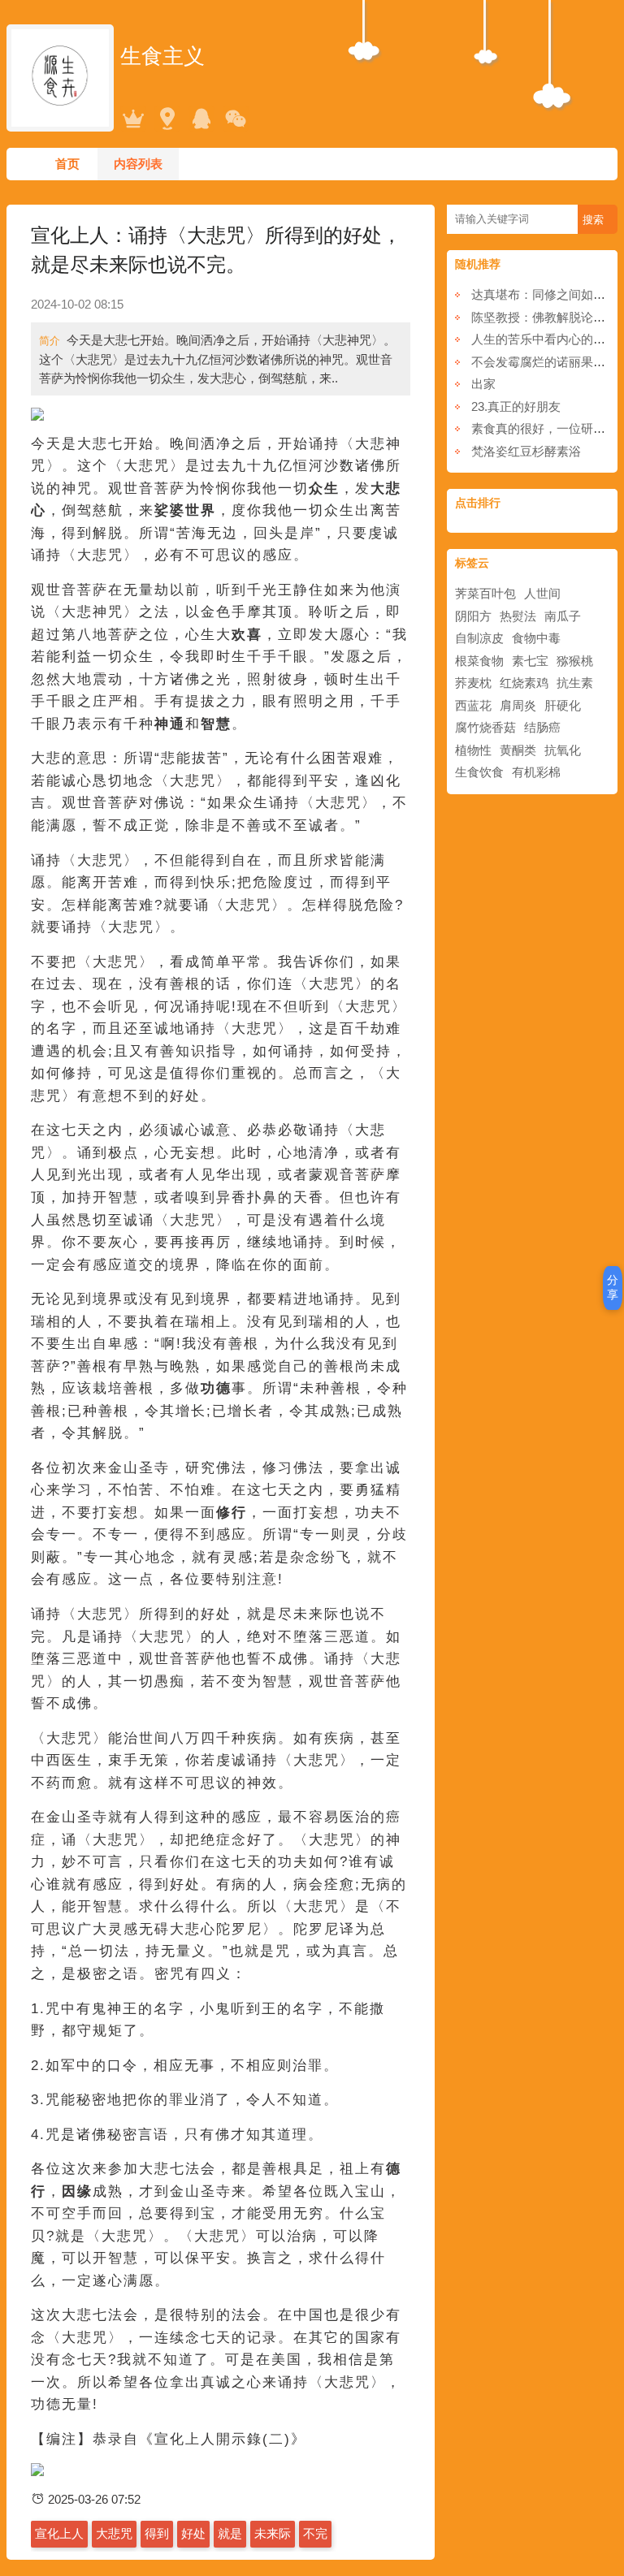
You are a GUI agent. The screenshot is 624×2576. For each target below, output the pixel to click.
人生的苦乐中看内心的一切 (544, 339)
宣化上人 (59, 2533)
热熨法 (518, 616)
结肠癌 (542, 727)
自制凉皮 (479, 638)
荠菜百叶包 (485, 593)
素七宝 (530, 661)
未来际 (273, 2533)
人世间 (542, 593)
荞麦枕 (473, 683)
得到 (157, 2533)
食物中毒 (536, 638)
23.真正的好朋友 (516, 406)
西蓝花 (473, 705)
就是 (230, 2533)
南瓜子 (563, 616)
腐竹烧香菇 (485, 727)
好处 (193, 2533)
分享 (613, 1287)
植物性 (473, 750)
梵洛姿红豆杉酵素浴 (526, 451)
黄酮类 (518, 750)
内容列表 (138, 164)
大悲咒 (114, 2533)
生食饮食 (479, 772)
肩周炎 (518, 705)
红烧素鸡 (524, 683)
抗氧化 (563, 750)
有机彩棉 (536, 772)
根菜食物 (479, 661)
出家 (483, 384)
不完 (315, 2533)
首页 (67, 164)
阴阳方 (473, 616)
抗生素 (575, 683)
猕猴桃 (575, 661)
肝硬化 (563, 705)
